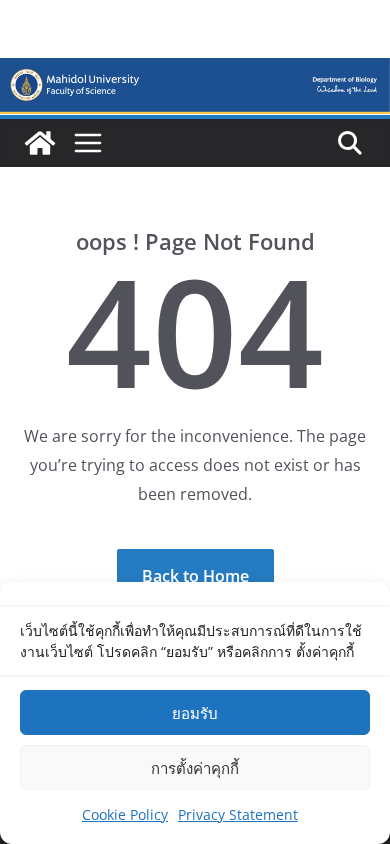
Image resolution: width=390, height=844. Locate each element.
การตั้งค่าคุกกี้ (195, 768)
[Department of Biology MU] (40, 143)
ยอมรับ (195, 713)
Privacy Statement (238, 814)
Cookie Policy (125, 814)
